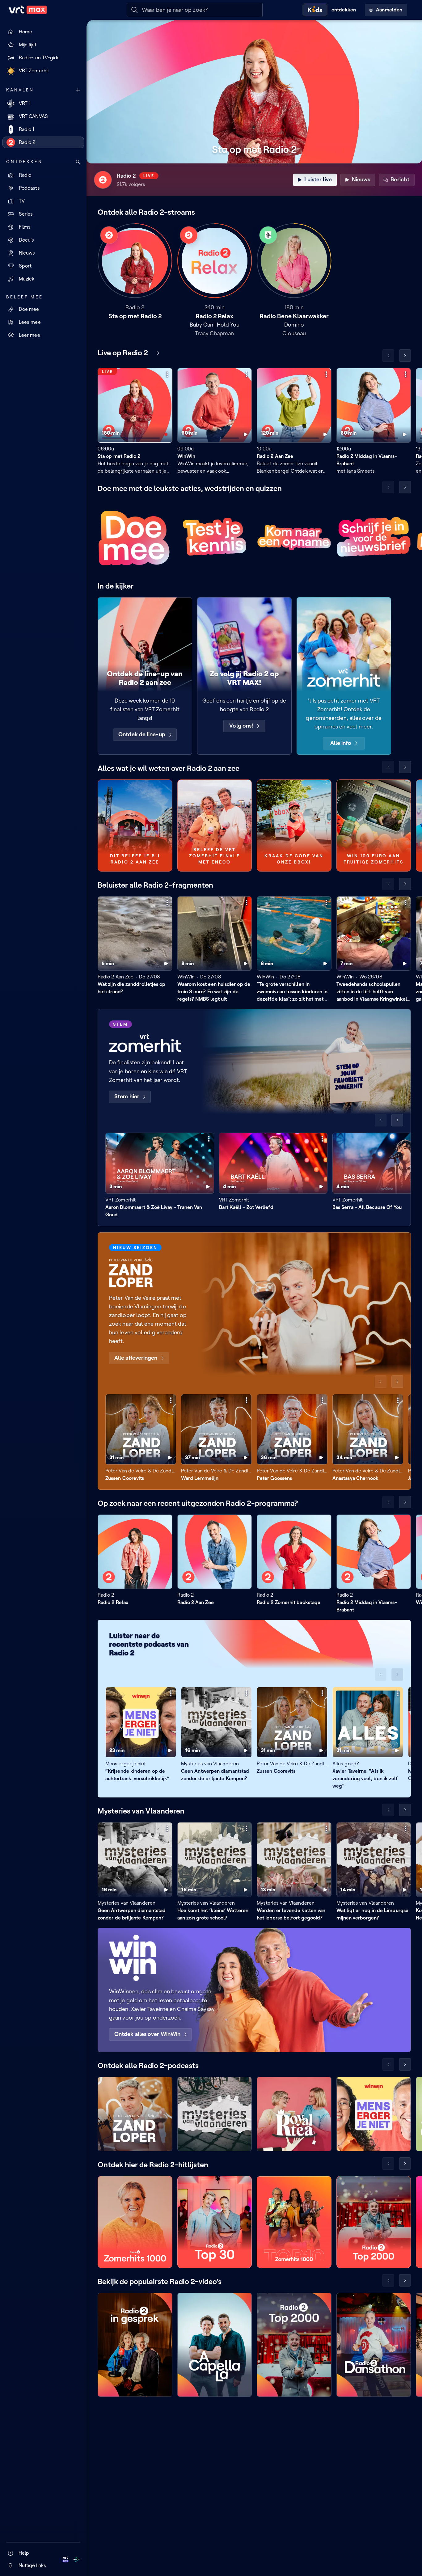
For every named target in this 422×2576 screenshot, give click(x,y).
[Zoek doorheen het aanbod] (78, 162)
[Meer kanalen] (78, 90)
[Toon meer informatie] (167, 374)
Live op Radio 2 (123, 353)
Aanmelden (389, 10)
